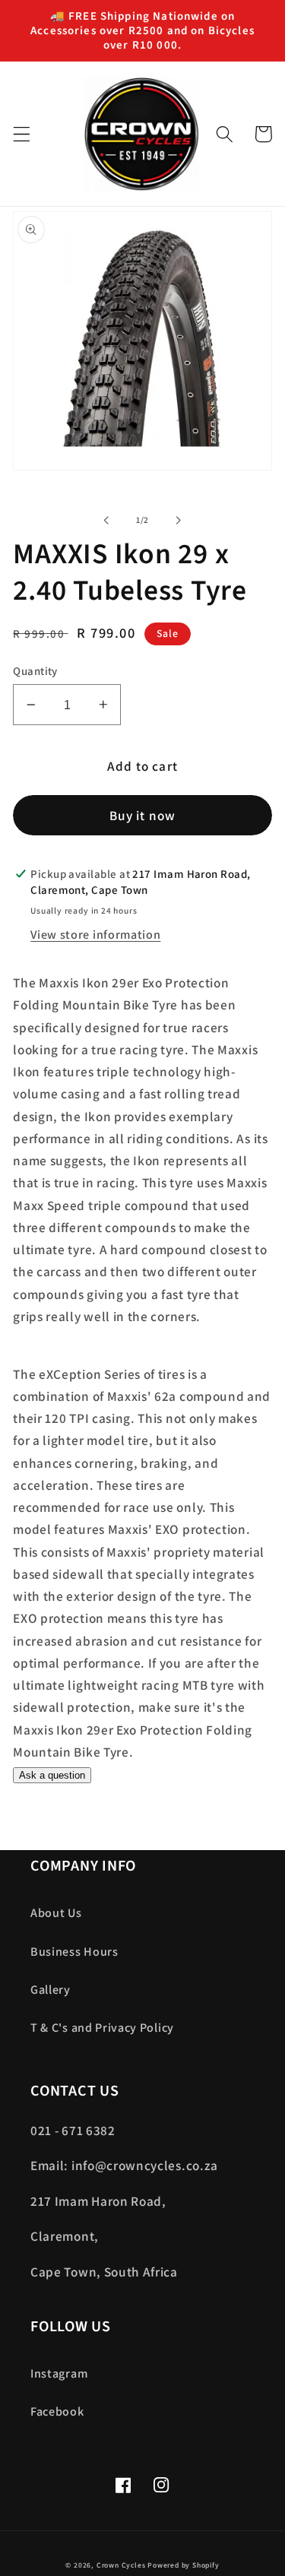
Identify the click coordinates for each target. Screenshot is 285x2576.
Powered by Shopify (184, 2565)
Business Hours (74, 1952)
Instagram (59, 2373)
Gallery (51, 1990)
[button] (22, 134)
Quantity (35, 671)
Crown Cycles (121, 2565)
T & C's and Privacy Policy (102, 2028)
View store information (95, 935)
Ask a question (52, 1775)
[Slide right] (179, 520)
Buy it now (143, 815)
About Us (56, 1913)
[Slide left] (106, 520)
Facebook (57, 2411)
